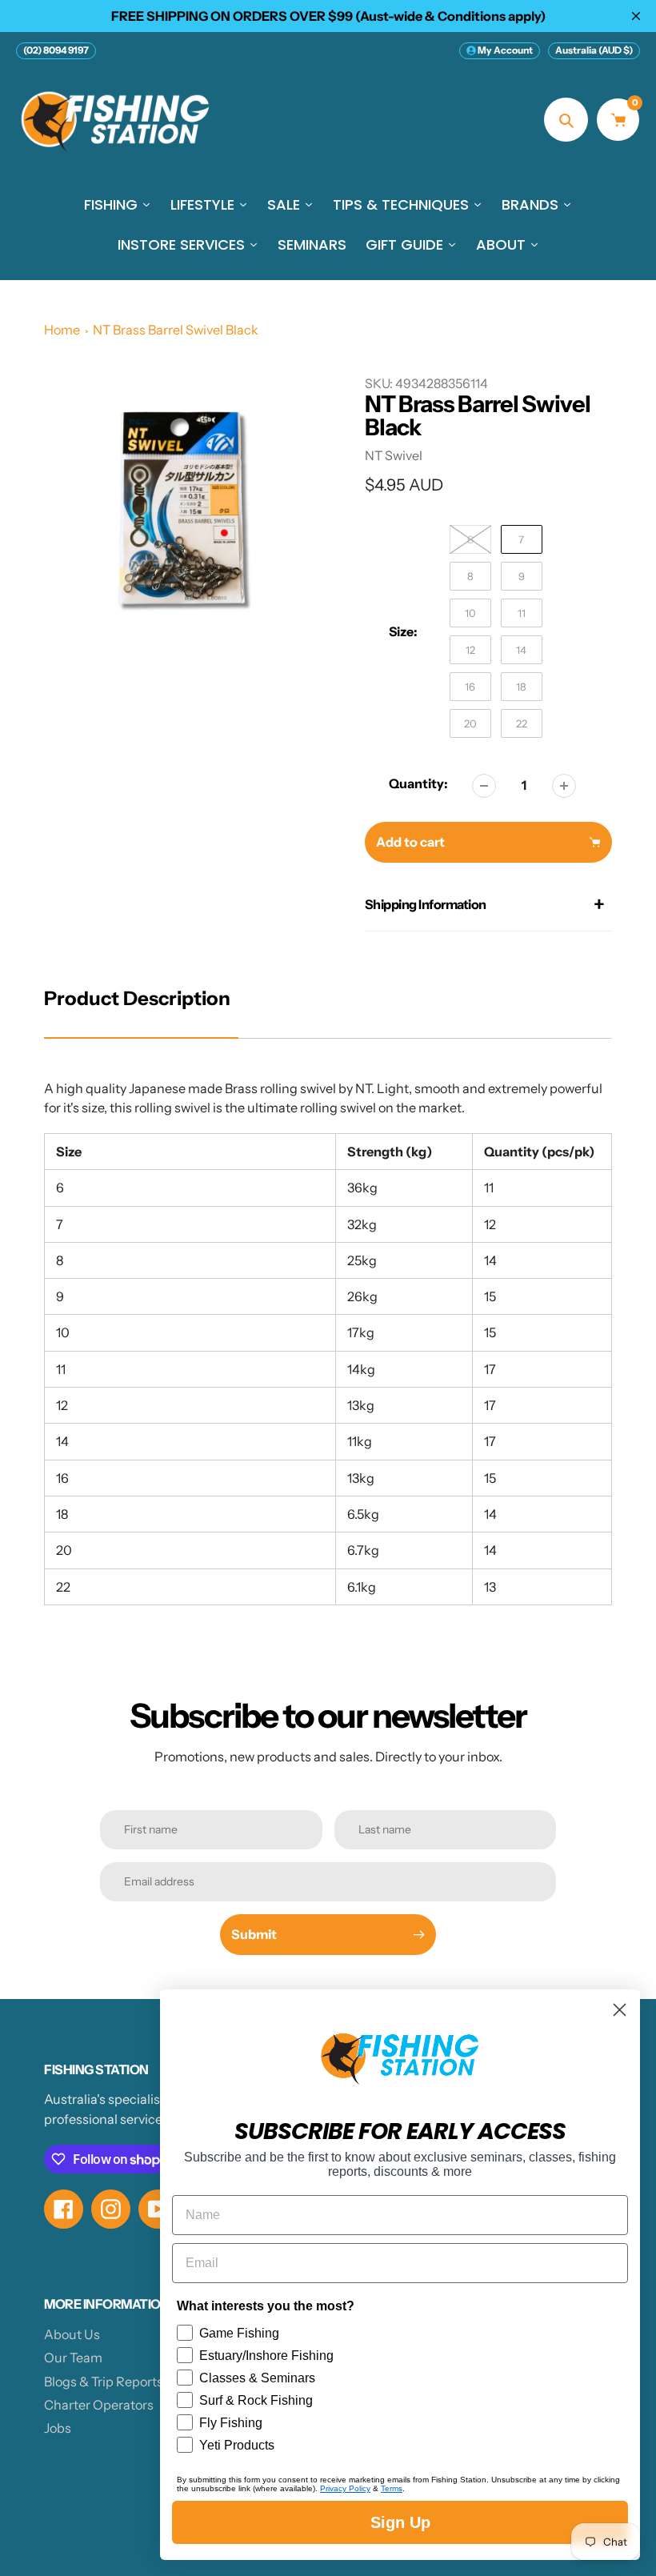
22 (522, 723)
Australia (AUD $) (594, 50)
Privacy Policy (345, 2488)
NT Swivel (394, 455)
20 (470, 723)
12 (470, 650)
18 (521, 687)
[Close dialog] (620, 2010)
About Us (72, 2334)
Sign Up (400, 2522)
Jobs (58, 2428)
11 (522, 613)
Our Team (73, 2358)
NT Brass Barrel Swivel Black (176, 330)
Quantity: (418, 783)
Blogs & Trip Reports (104, 2382)
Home (62, 330)
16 (470, 687)
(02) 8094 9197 (56, 50)
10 (470, 613)
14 (521, 650)
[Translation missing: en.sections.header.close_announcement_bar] (636, 16)
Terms (392, 2488)
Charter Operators (99, 2405)
